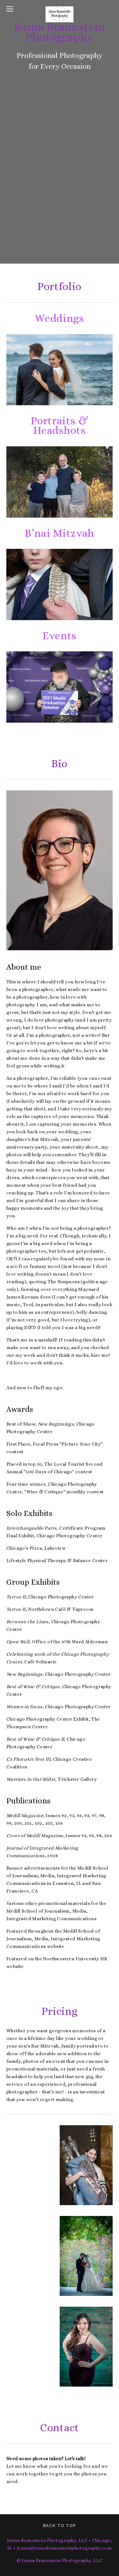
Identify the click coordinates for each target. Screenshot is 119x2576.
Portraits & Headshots (61, 426)
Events (60, 636)
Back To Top (60, 2526)
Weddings (59, 318)
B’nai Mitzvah (60, 533)
